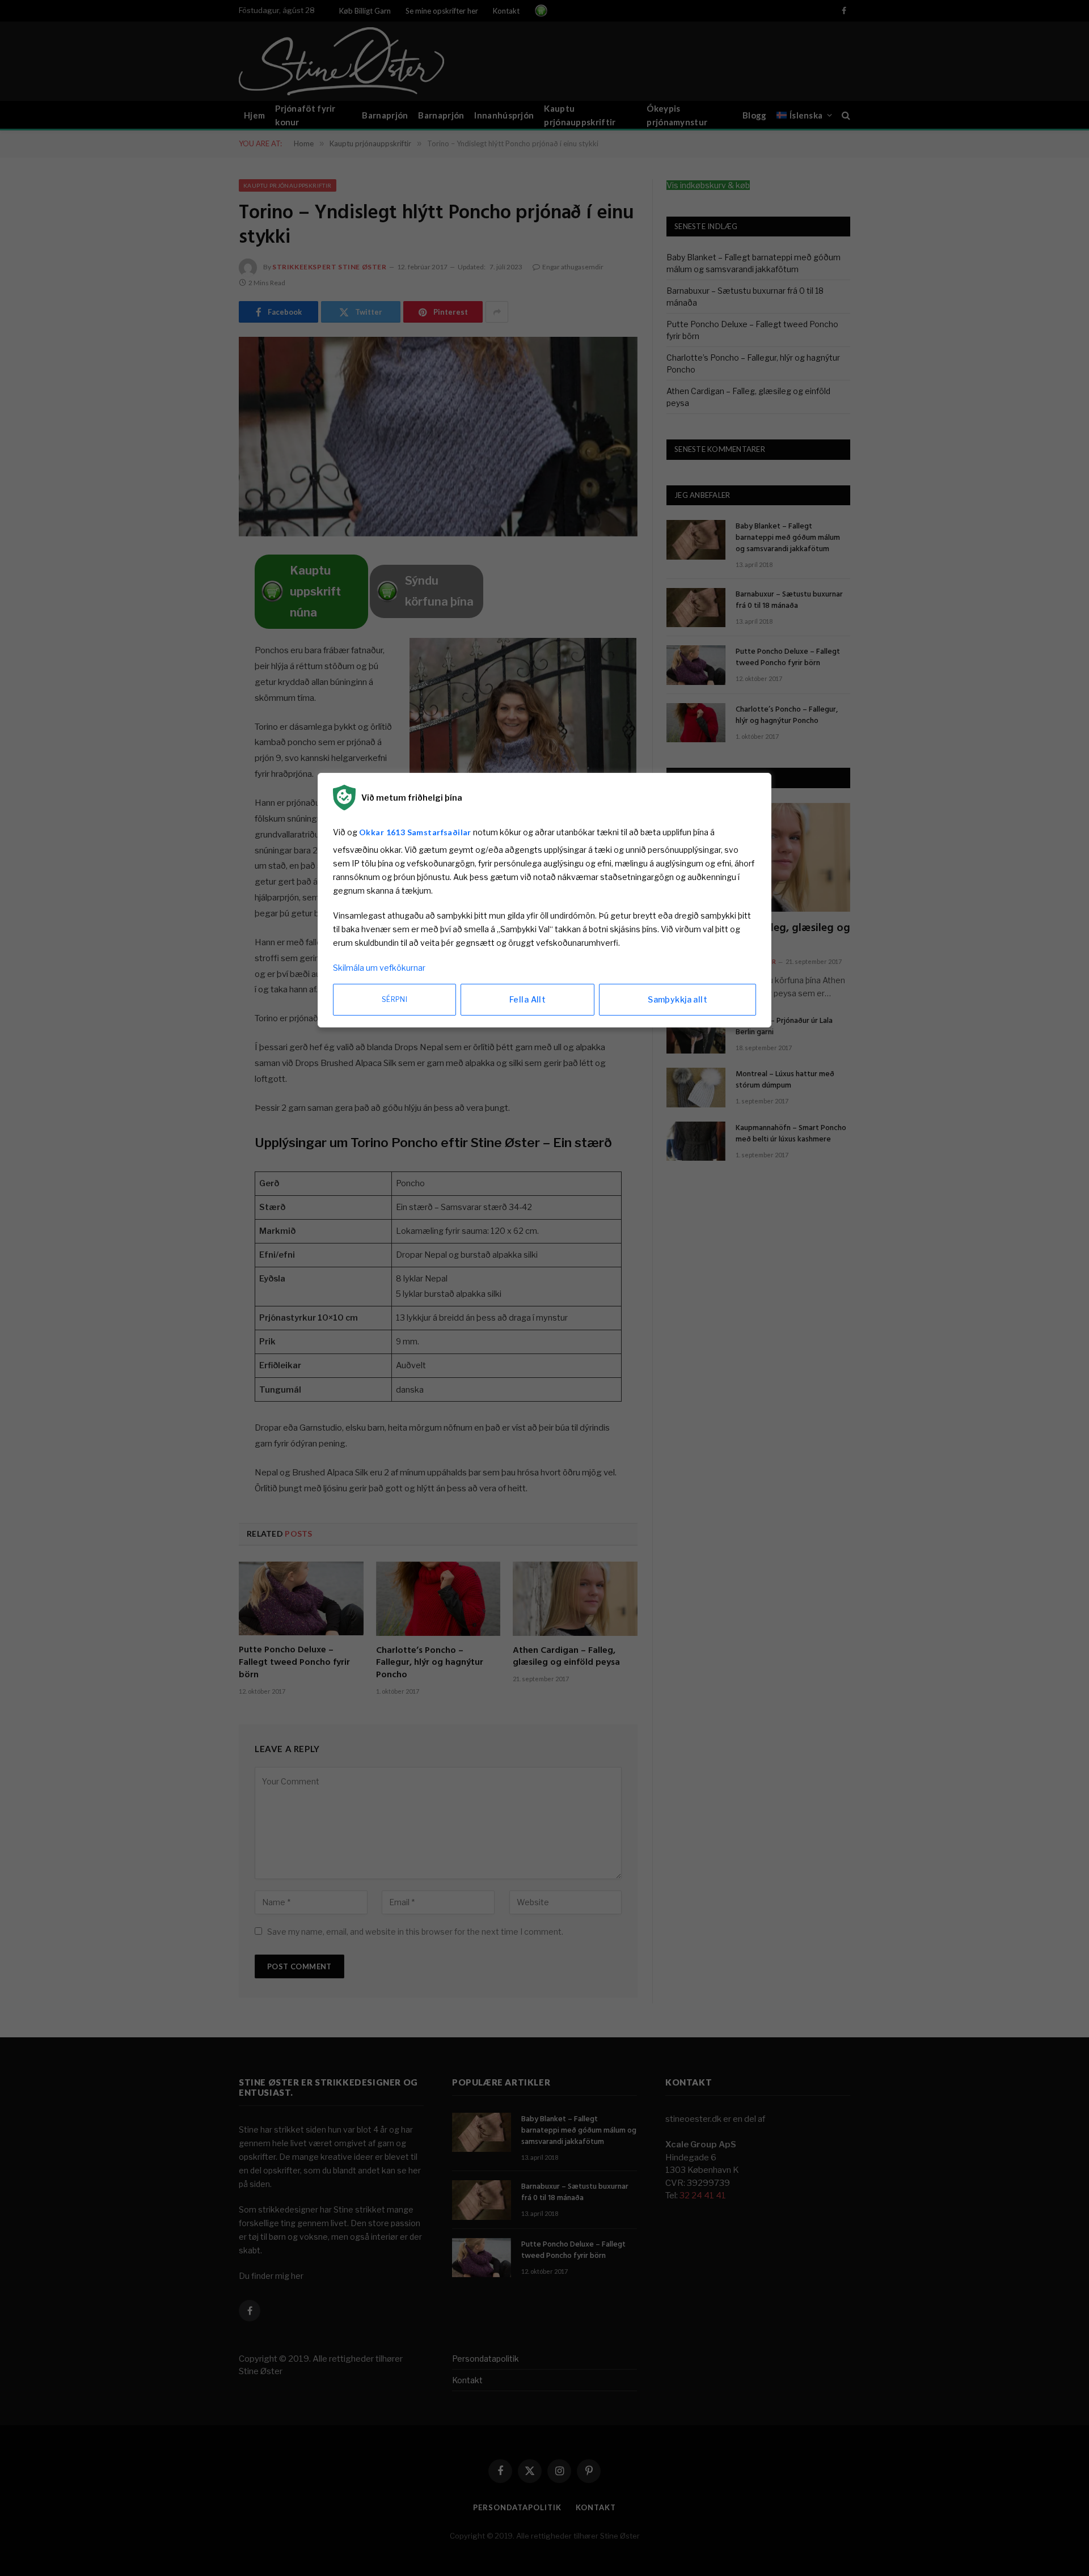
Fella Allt (527, 999)
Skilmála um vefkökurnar (379, 968)
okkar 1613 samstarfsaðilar (415, 832)
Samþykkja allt (678, 999)
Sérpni (394, 999)
